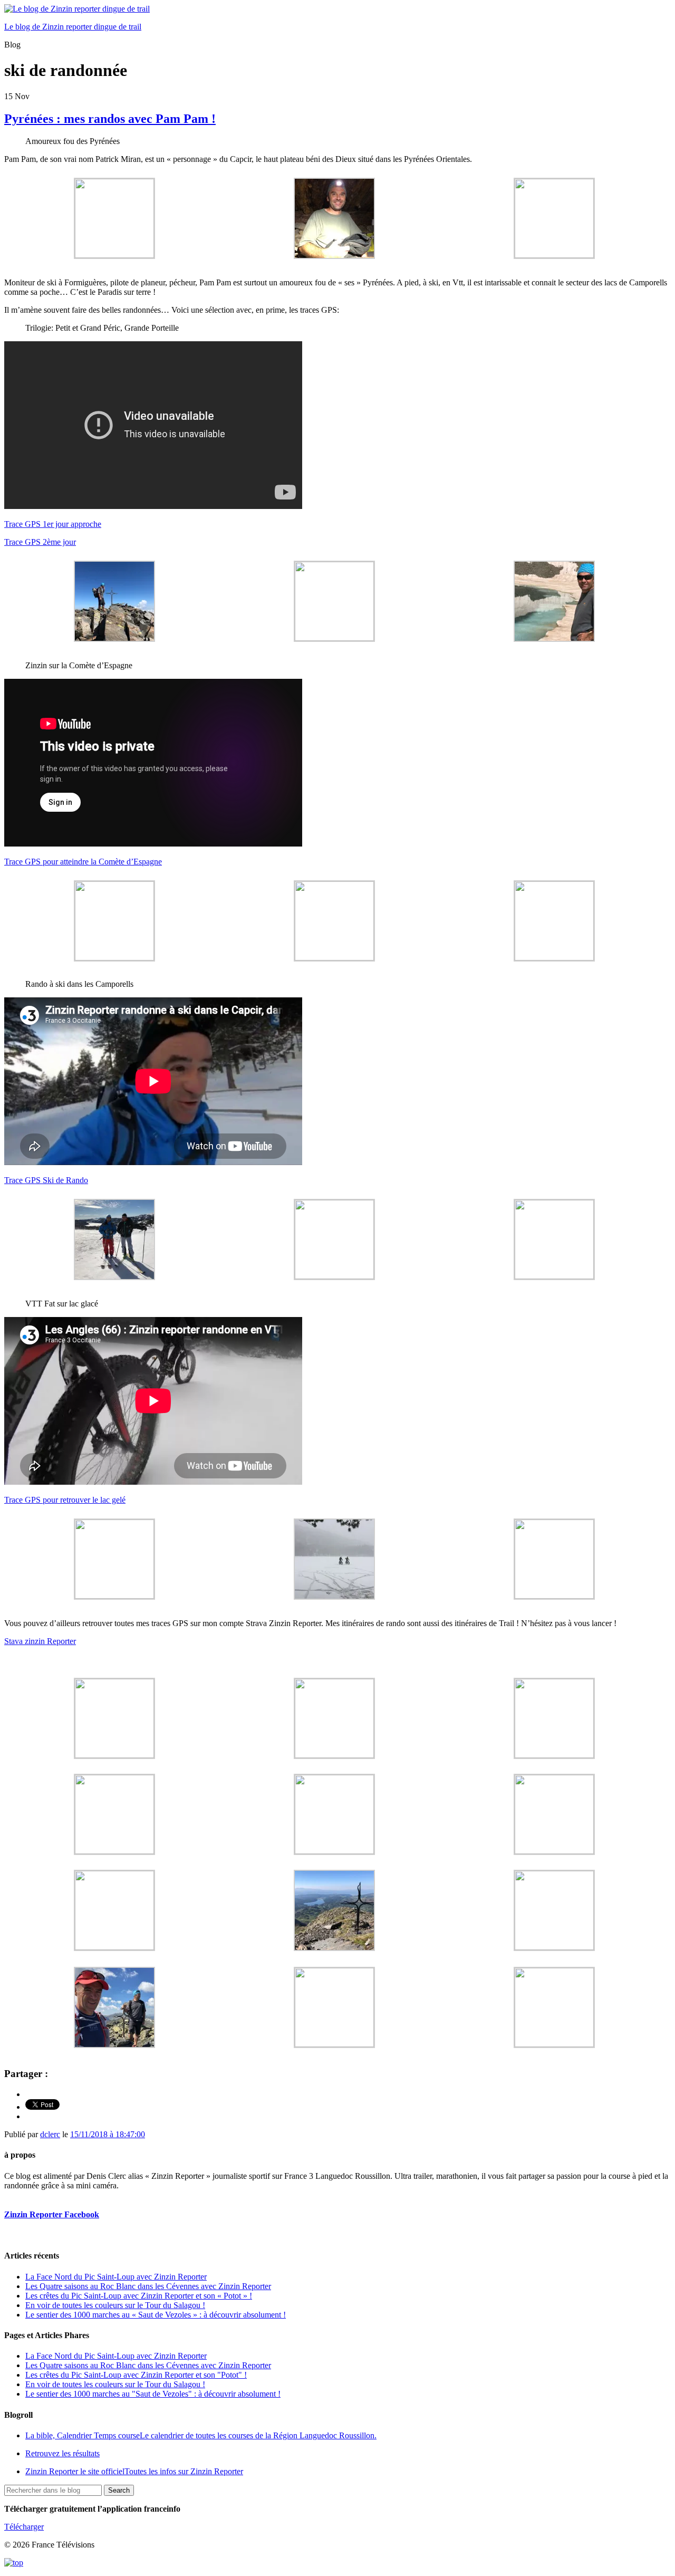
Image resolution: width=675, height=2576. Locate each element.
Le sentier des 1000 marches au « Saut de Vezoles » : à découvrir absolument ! (156, 2315)
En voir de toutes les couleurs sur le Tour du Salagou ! (115, 2305)
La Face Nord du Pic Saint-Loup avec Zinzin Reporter (116, 2277)
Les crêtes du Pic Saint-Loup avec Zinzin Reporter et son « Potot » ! (139, 2296)
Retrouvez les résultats (62, 2453)
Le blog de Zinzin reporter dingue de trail (73, 27)
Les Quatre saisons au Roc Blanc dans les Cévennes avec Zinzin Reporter (148, 2286)
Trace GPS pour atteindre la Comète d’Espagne (83, 862)
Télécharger (24, 2527)
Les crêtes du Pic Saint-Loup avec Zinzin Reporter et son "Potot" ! (136, 2375)
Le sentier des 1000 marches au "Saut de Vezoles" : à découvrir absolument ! (153, 2394)
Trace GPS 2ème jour (40, 542)
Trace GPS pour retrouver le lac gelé (65, 1500)
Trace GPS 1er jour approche (53, 524)
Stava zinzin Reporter (40, 1641)
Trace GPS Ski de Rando (46, 1180)
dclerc (50, 2134)
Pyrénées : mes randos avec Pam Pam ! (110, 119)
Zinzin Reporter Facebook (52, 2214)
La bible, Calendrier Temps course (201, 2435)
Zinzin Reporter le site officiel (134, 2471)
